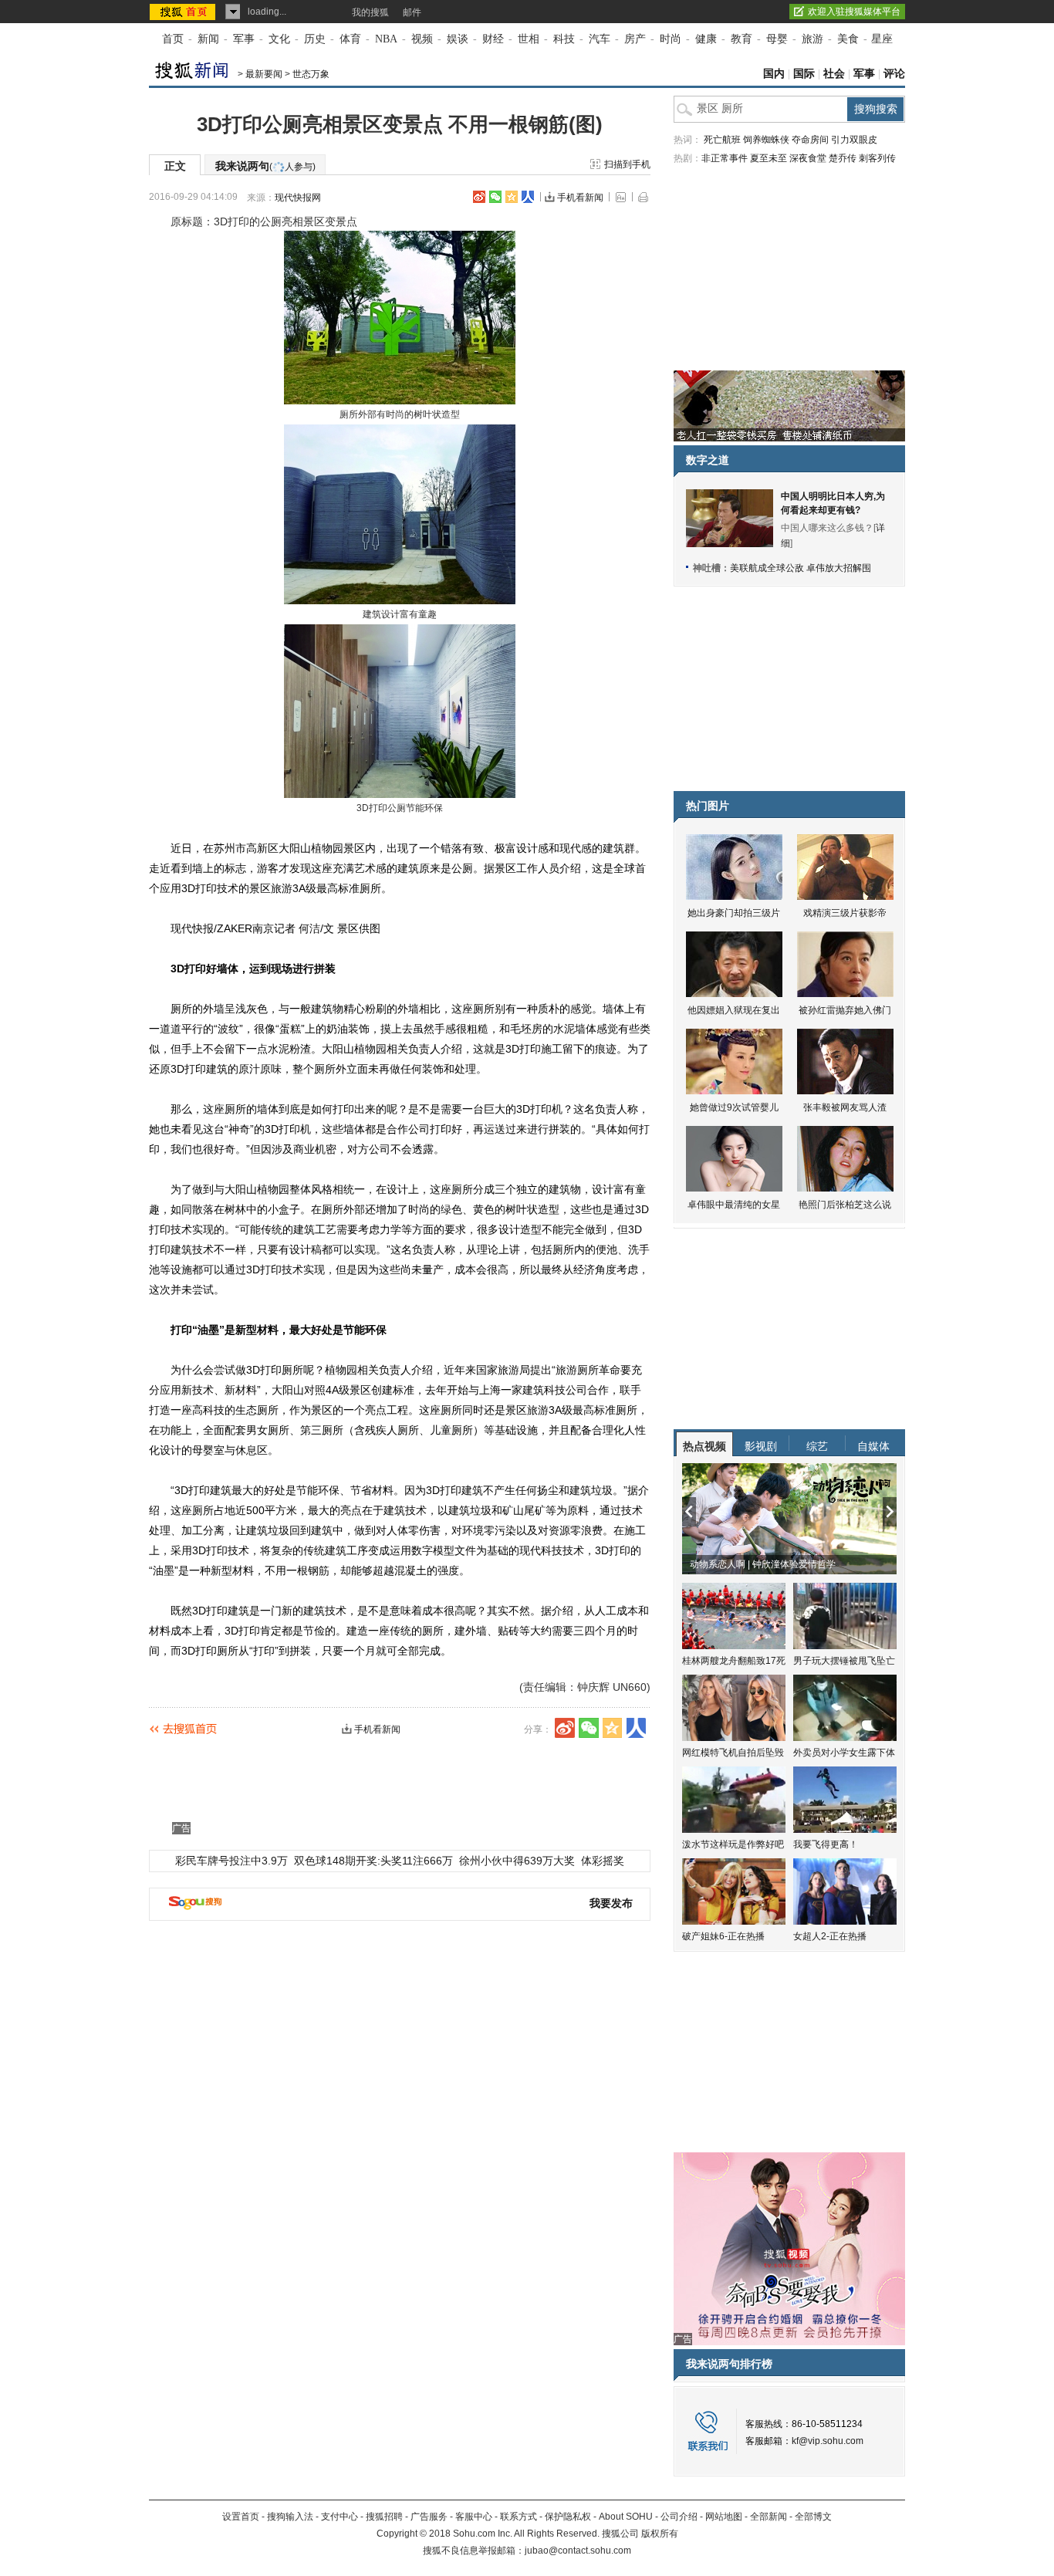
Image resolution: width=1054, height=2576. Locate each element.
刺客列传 (877, 158)
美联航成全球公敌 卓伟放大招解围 (801, 568)
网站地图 (724, 2517)
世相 (529, 39)
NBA (386, 39)
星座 (882, 39)
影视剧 (761, 1446)
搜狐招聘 (384, 2517)
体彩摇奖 (603, 1861)
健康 (706, 39)
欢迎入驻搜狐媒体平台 (854, 12)
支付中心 (340, 2517)
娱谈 (458, 39)
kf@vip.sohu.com (828, 2441)
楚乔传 (843, 158)
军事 (244, 39)
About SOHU (626, 2517)
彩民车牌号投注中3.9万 (231, 1861)
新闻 (208, 39)
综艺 (817, 1446)
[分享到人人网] (528, 197)
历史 (315, 39)
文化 (279, 39)
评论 (894, 74)
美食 (848, 39)
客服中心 (474, 2517)
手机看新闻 (580, 198)
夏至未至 (769, 158)
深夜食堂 (808, 158)
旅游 (812, 39)
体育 (350, 39)
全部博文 (813, 2517)
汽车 (600, 39)
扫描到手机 (627, 164)
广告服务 (429, 2517)
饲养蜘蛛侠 (766, 140)
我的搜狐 (370, 12)
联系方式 (519, 2517)
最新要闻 (264, 74)
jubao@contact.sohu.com (578, 2551)
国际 (804, 74)
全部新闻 (769, 2517)
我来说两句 (265, 166)
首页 (173, 39)
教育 (742, 39)
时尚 (671, 39)
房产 (635, 39)
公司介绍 (679, 2517)
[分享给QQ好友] (512, 197)
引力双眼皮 (854, 140)
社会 (834, 74)
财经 (493, 39)
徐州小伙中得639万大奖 (517, 1861)
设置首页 (241, 2517)
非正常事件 (725, 158)
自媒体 (873, 1446)
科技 (564, 39)
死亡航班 (722, 140)
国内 (774, 74)
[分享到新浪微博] (479, 197)
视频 (422, 39)
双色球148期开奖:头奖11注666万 (373, 1861)
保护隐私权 (568, 2517)
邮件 (412, 12)
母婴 (777, 39)
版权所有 (660, 2534)
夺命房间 (810, 140)
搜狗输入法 (290, 2517)
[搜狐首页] (184, 12)
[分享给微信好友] (589, 1728)
